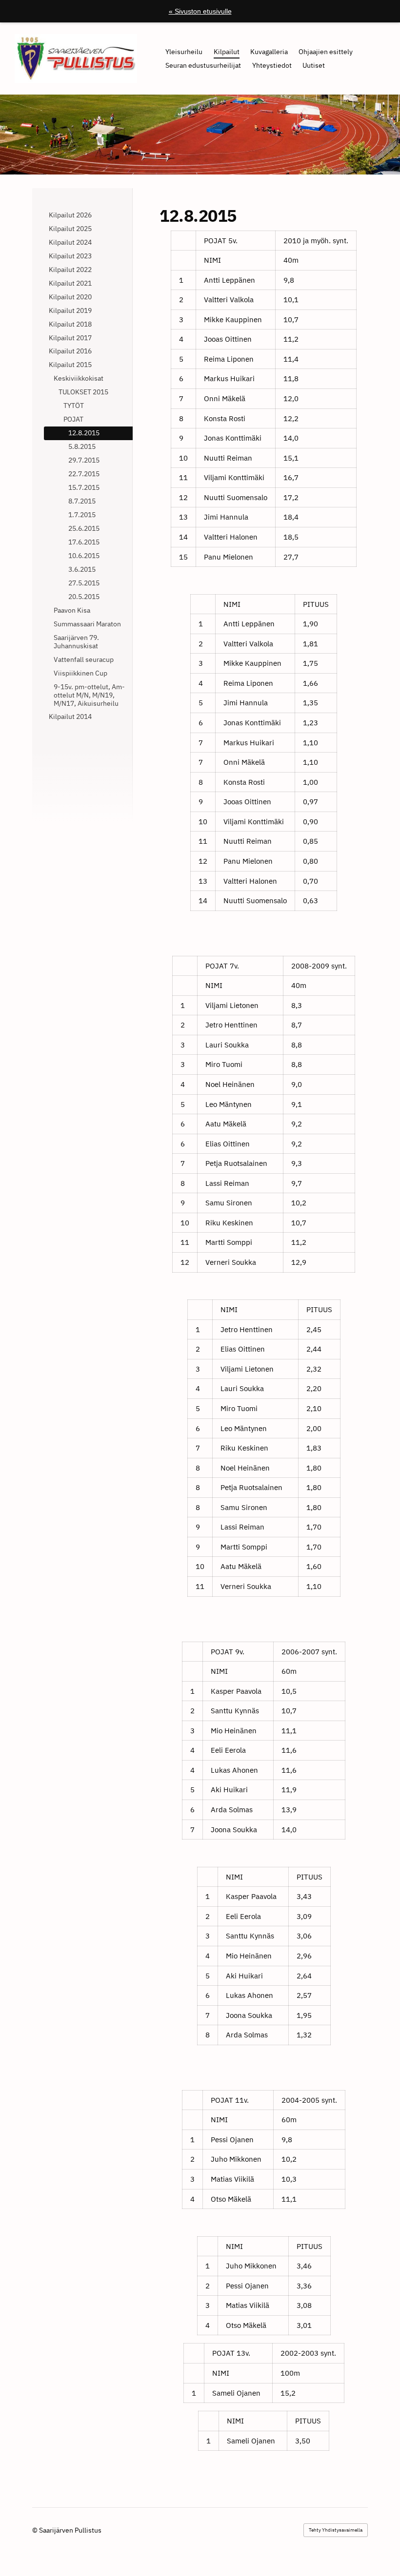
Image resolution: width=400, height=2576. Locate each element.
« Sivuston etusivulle (200, 11)
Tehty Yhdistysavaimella (336, 2530)
